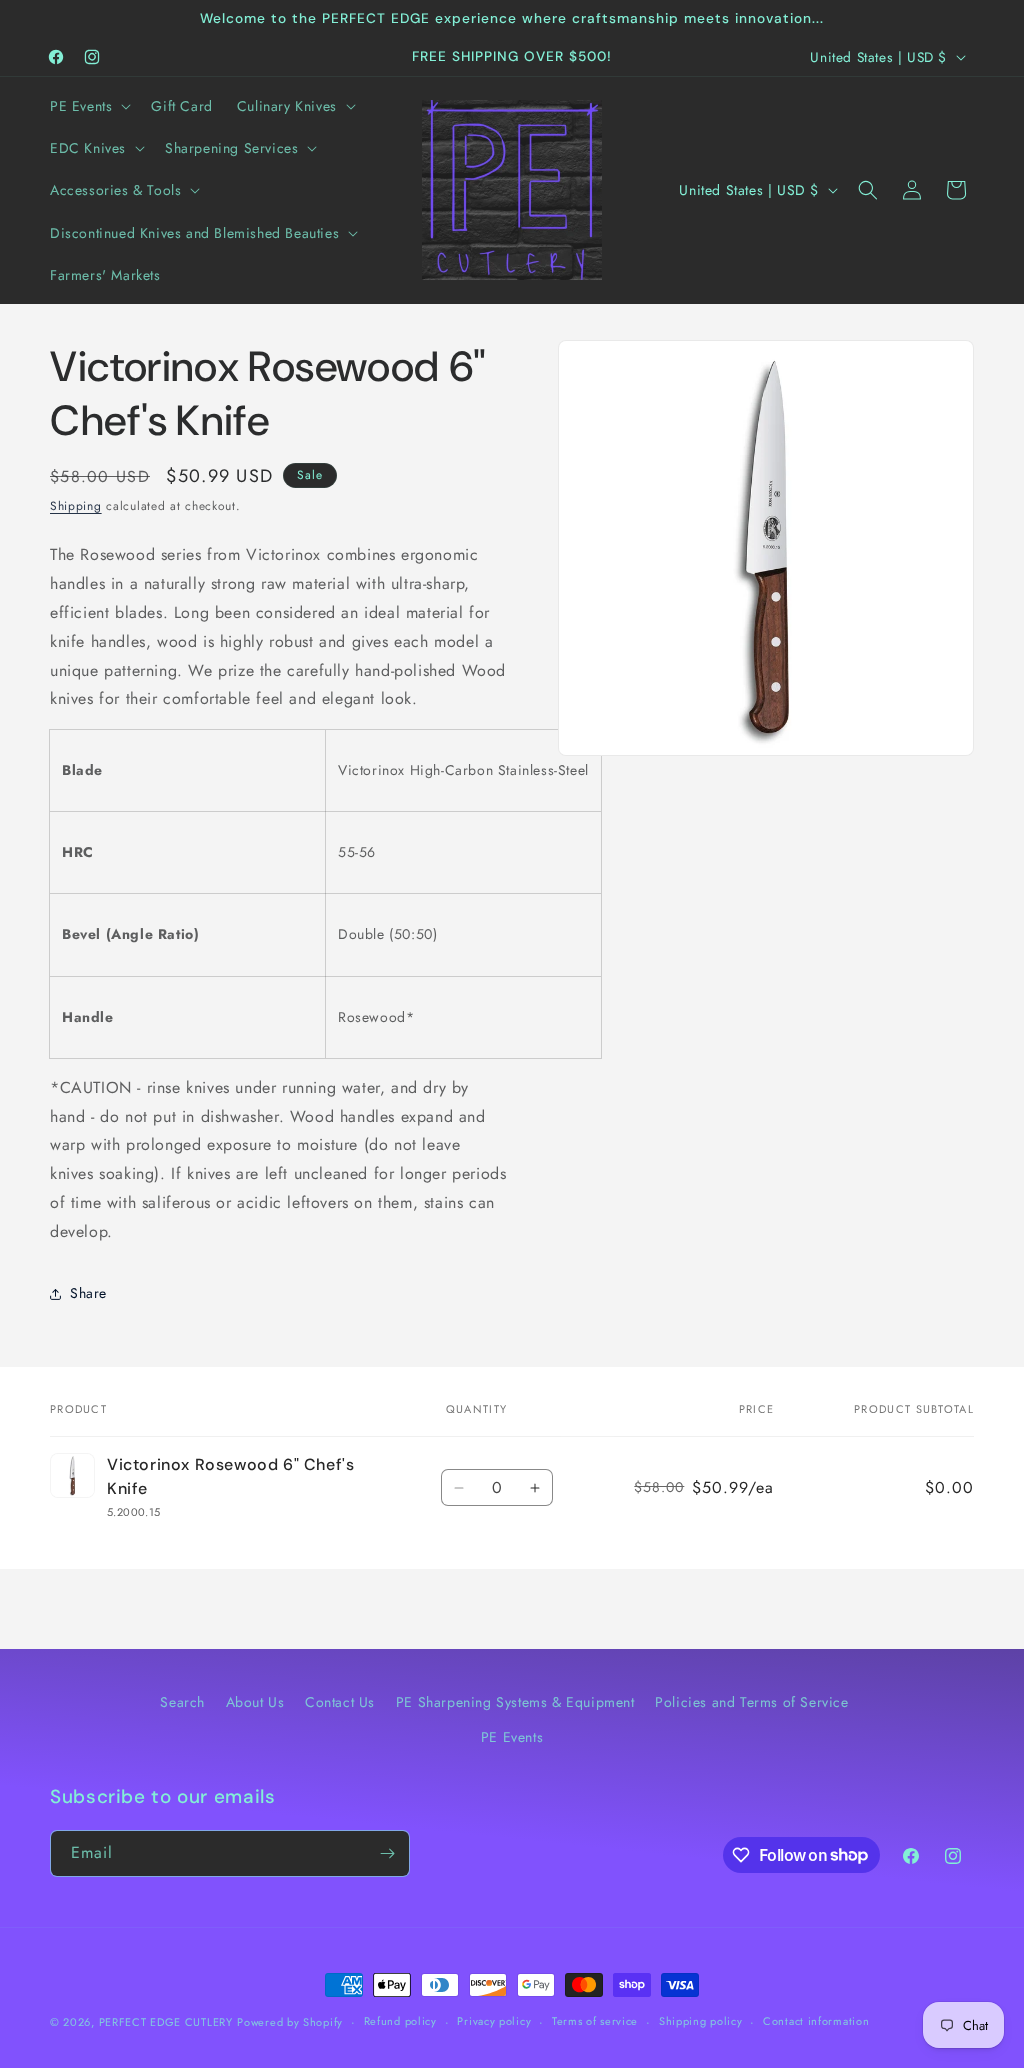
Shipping (76, 506)
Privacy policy (494, 2021)
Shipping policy (701, 2021)
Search (182, 1702)
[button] (88, 106)
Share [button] (88, 1293)
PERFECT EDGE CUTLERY (166, 2022)
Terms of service (595, 2021)
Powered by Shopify (290, 2022)
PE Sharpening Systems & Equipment (515, 1702)
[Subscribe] (387, 1853)
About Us (255, 1702)
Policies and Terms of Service (751, 1702)
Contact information (816, 2021)
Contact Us (340, 1702)
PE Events (512, 1737)
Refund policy (400, 2021)
